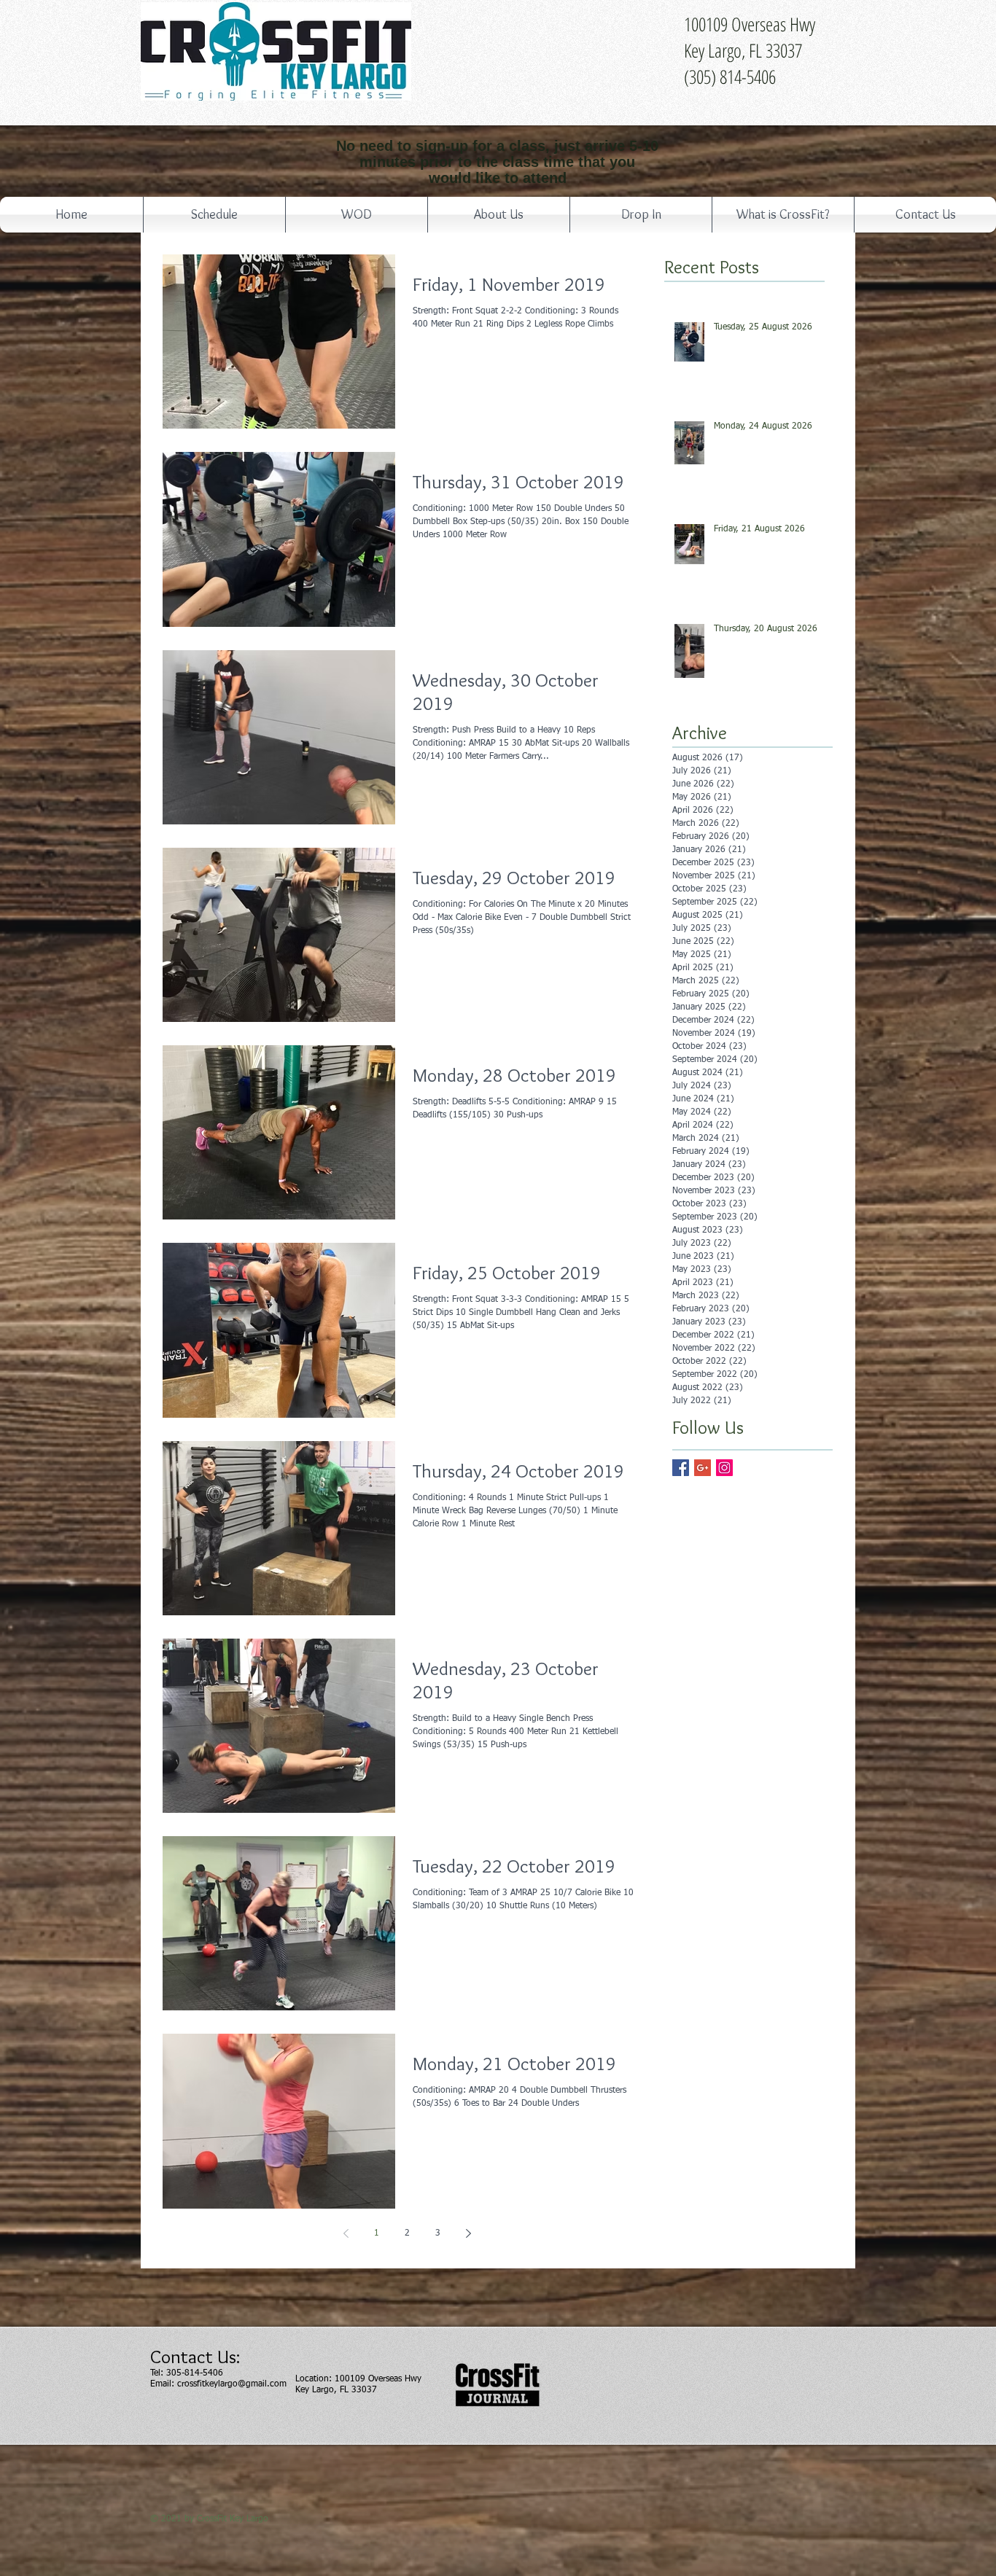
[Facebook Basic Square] (681, 1468)
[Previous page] (346, 2233)
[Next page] (468, 2233)
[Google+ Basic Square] (703, 1468)
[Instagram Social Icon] (724, 1468)
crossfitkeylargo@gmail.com (232, 2384)
